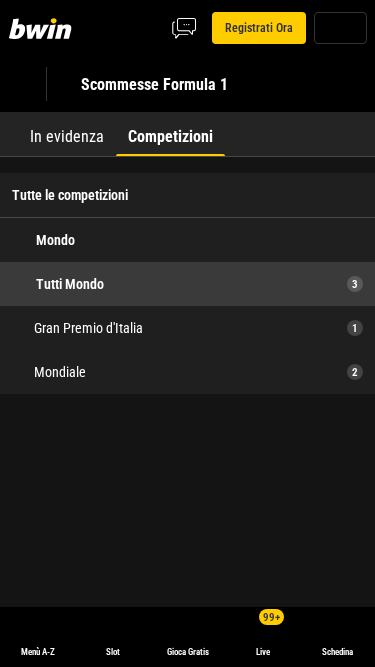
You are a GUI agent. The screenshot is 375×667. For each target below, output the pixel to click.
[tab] (67, 134)
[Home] (44, 28)
